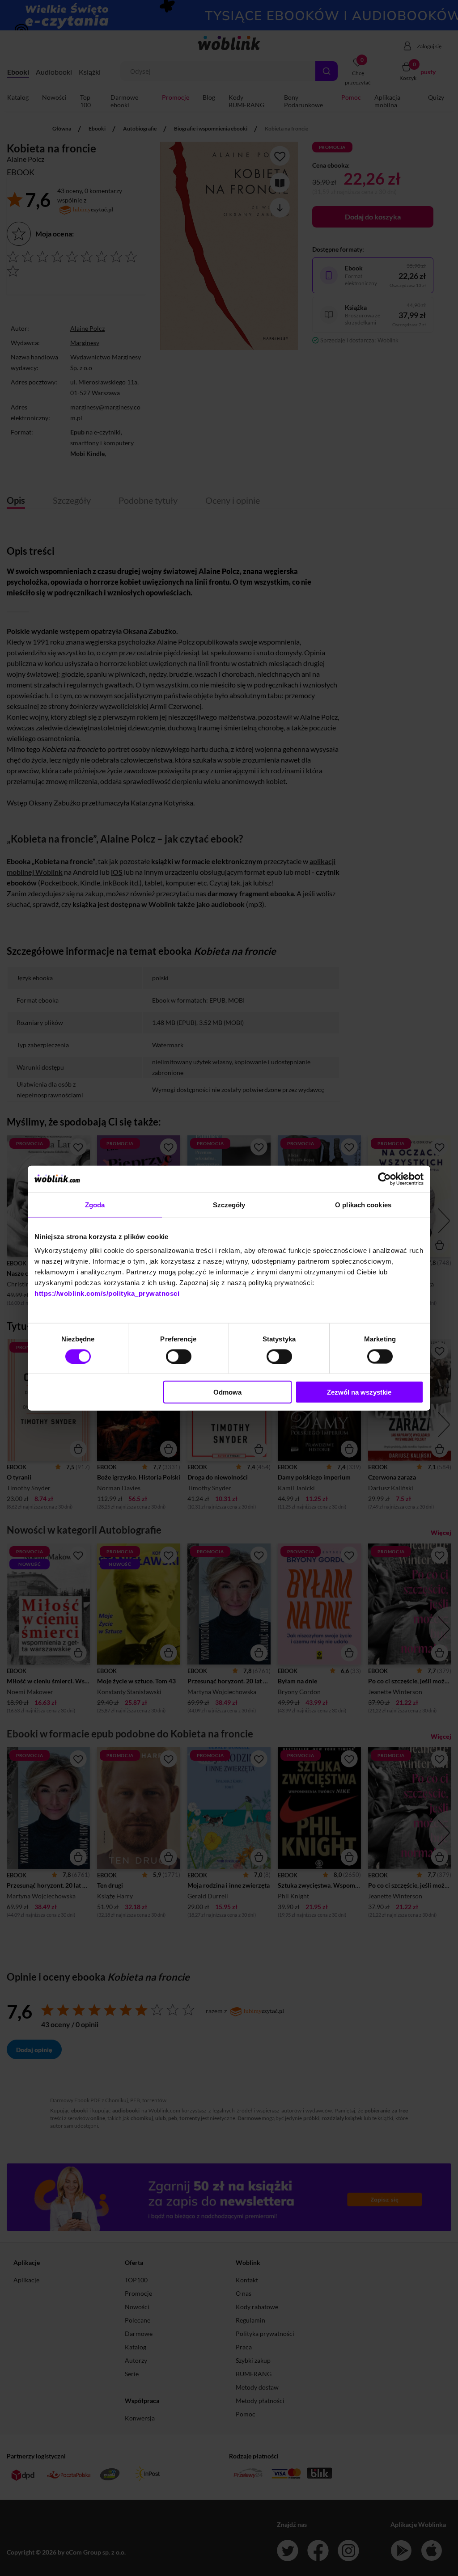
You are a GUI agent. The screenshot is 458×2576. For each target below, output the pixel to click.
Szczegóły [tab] (229, 1204)
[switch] (179, 1356)
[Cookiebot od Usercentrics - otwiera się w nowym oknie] (384, 1179)
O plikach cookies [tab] (363, 1204)
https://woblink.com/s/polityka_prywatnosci (107, 1293)
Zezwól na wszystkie (359, 1392)
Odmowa (227, 1392)
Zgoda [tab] (95, 1204)
